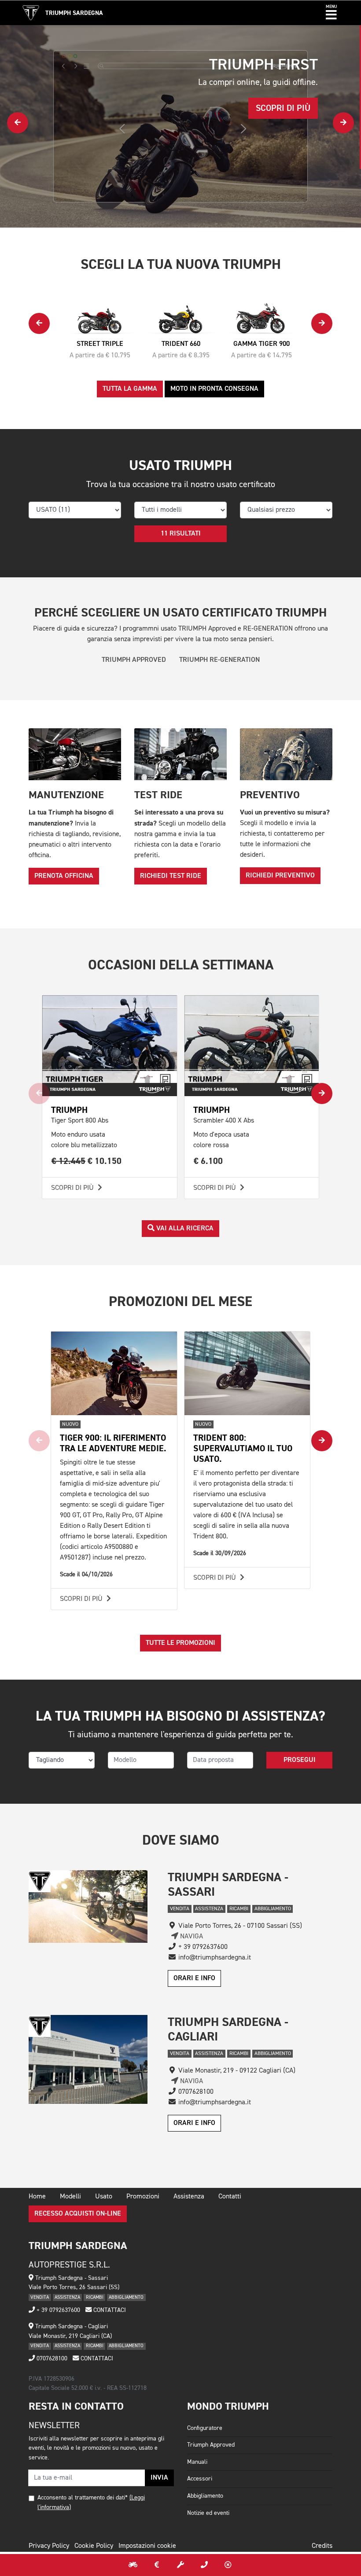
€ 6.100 (208, 1161)
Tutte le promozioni (180, 1643)
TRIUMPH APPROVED (134, 660)
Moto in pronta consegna (214, 389)
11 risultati (181, 534)
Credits (322, 2546)
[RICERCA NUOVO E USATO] (133, 2565)
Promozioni (143, 2197)
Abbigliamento (205, 2496)
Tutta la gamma (130, 389)
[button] (331, 13)
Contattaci (109, 2310)
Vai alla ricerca (184, 1229)
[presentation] (18, 123)
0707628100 (51, 2359)
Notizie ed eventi (208, 2513)
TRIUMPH (69, 1110)
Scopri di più (73, 1188)
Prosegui (300, 1760)
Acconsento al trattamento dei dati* (83, 2498)
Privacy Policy (49, 2546)
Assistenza (189, 2197)
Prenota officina (64, 876)
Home (37, 2197)
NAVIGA (191, 1937)
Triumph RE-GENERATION (219, 660)
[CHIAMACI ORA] (204, 2565)
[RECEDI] (228, 2565)
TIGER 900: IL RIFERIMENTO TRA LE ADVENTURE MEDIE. (113, 1443)
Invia (159, 2478)
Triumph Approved (211, 2445)
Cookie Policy (94, 2546)
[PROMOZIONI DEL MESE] (157, 2565)
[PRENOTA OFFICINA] (180, 2565)
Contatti (230, 2197)
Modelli (70, 2197)
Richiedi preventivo (280, 876)
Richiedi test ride (171, 876)
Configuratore (205, 2428)
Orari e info (194, 1978)
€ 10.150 (87, 1161)
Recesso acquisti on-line (78, 2214)
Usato (104, 2197)
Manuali (197, 2462)
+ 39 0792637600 (57, 2310)
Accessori (200, 2479)
